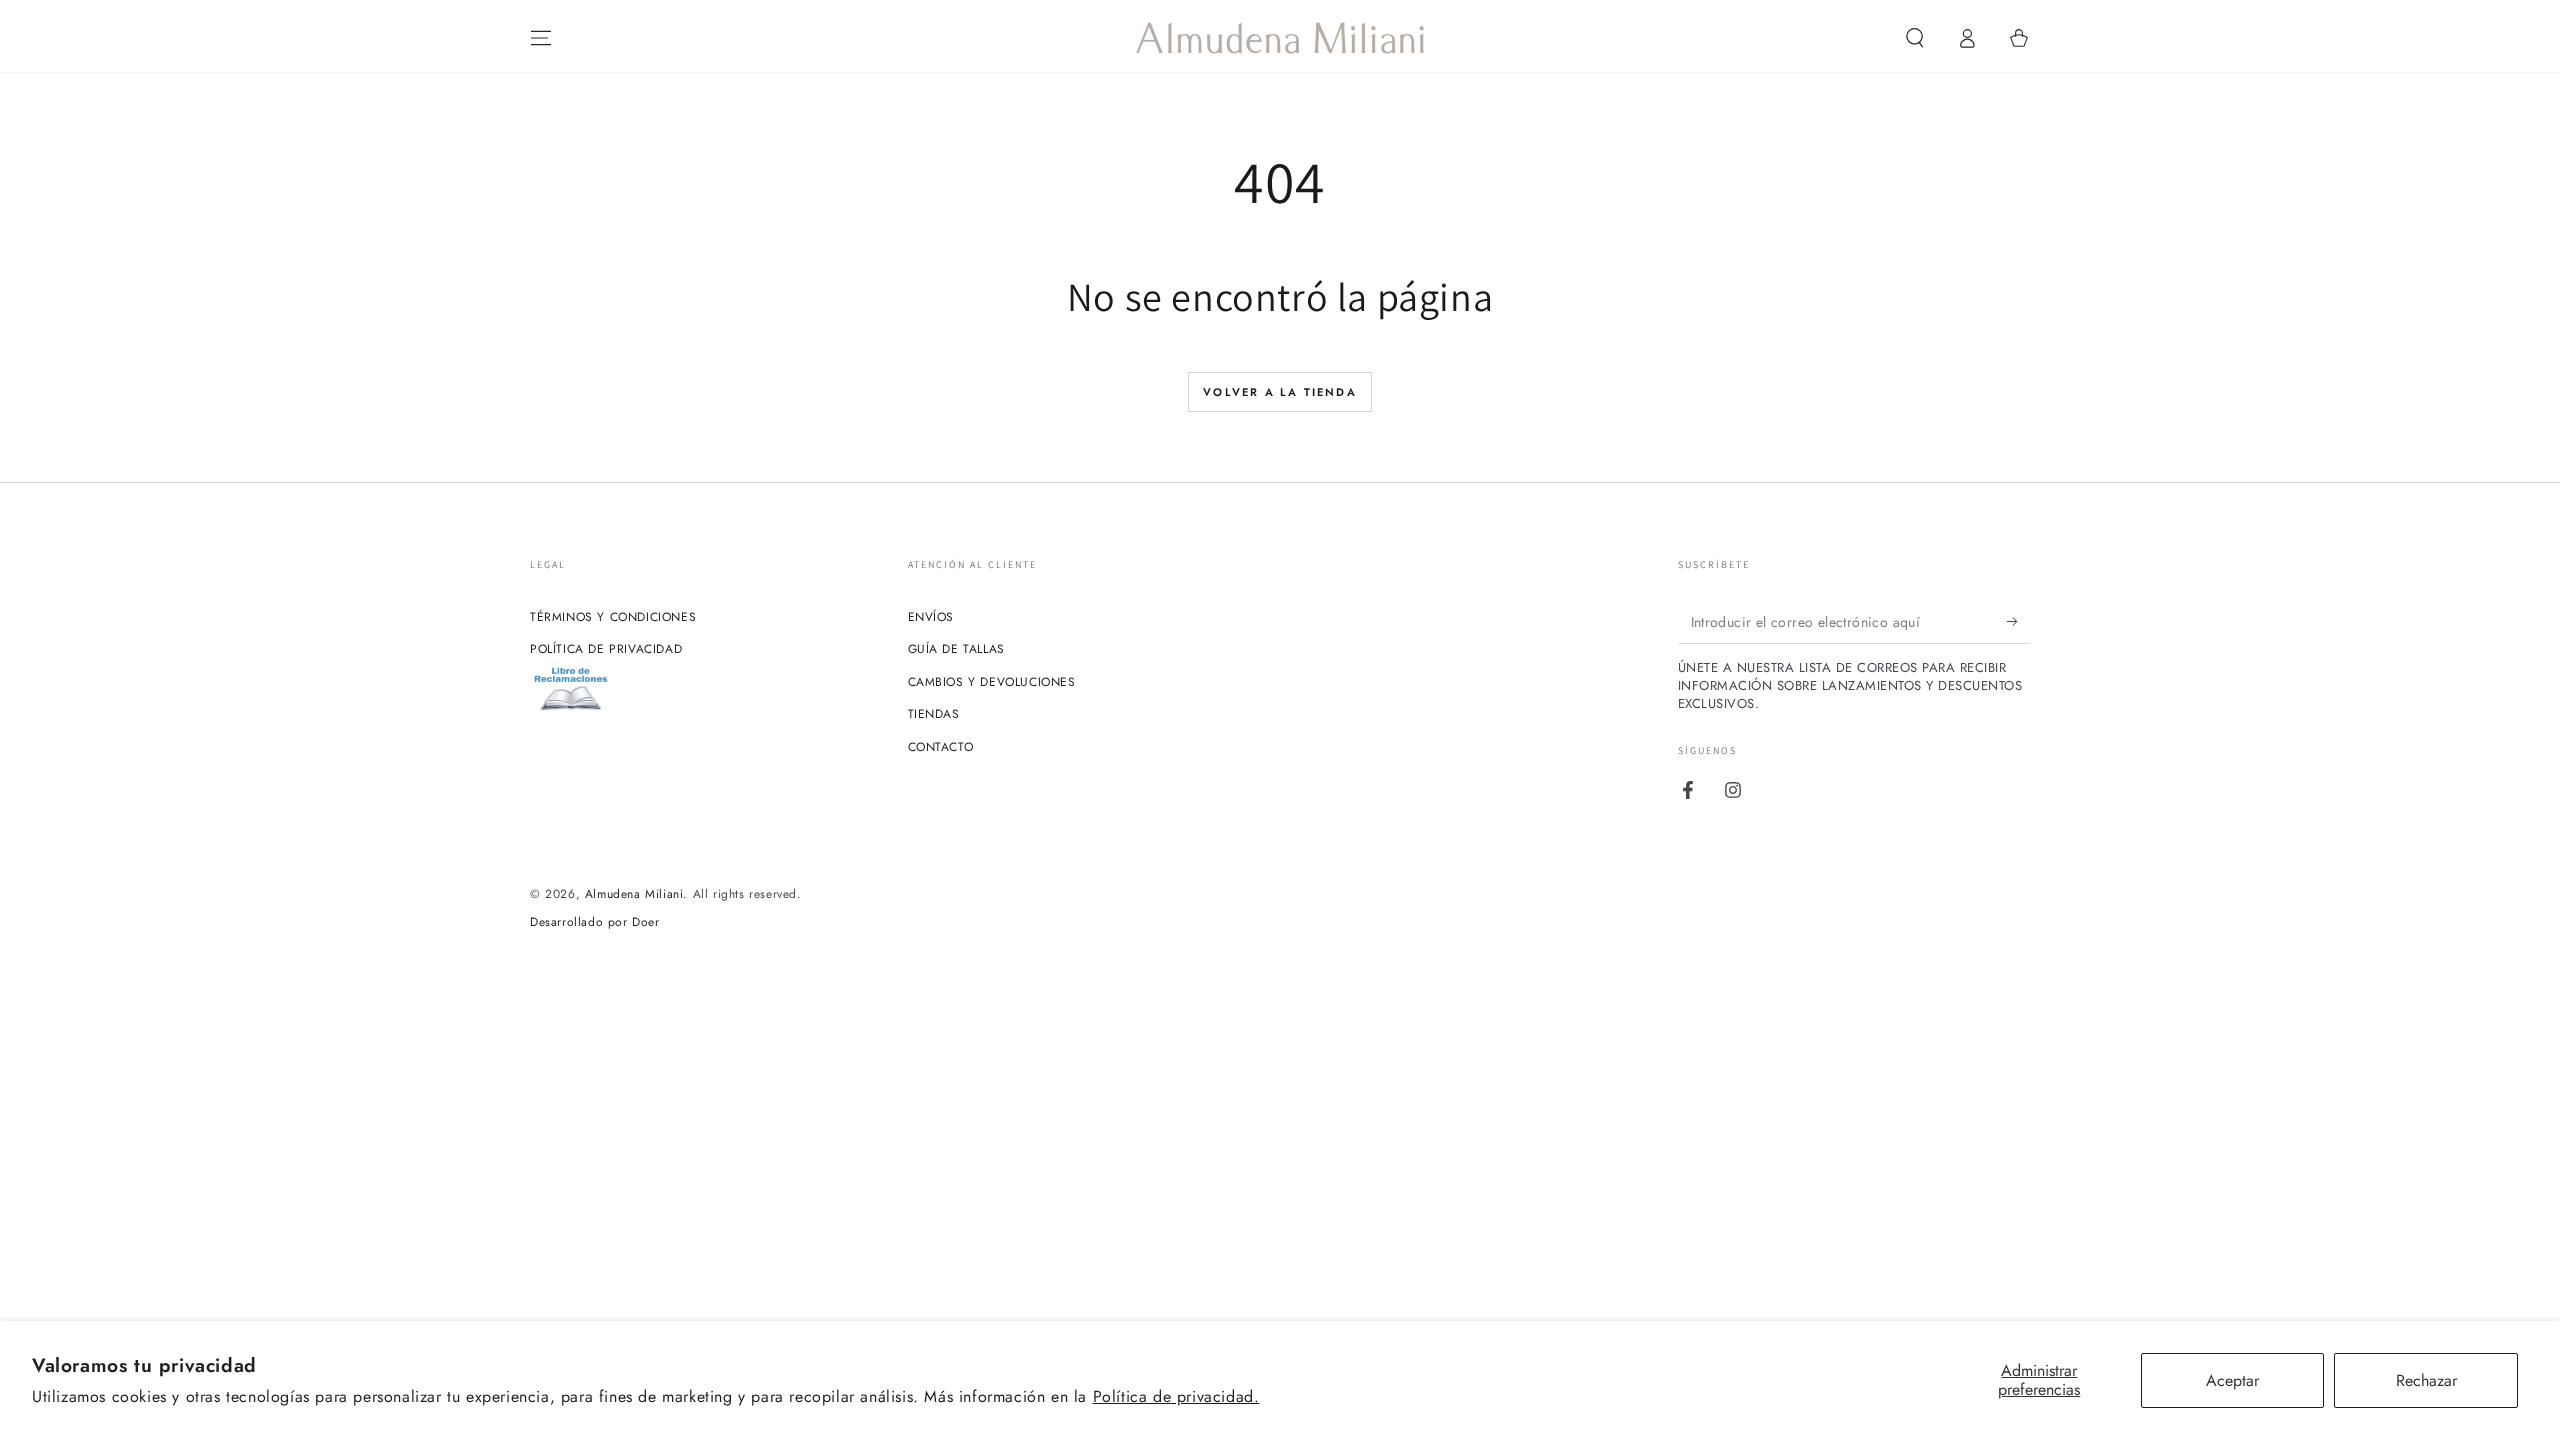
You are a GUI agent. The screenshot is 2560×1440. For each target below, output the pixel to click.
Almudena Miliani (634, 894)
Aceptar (2232, 1380)
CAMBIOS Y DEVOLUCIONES (992, 682)
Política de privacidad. (1176, 1396)
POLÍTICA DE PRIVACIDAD (606, 649)
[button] (1915, 38)
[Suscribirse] (2018, 621)
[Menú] (541, 38)
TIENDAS (934, 714)
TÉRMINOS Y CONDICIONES (613, 617)
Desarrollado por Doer (595, 922)
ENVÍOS (931, 617)
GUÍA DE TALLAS (956, 649)
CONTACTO (941, 747)
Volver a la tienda (1280, 392)
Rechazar (2426, 1380)
